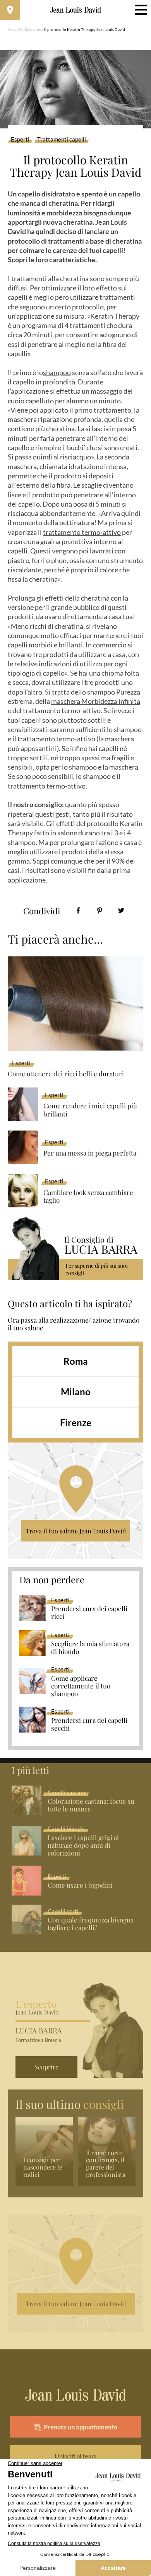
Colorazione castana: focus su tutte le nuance (91, 1805)
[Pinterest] (100, 911)
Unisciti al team (75, 2456)
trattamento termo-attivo (82, 532)
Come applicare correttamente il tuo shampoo (81, 1686)
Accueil (14, 29)
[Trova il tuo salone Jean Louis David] (10, 10)
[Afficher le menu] (141, 10)
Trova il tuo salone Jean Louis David (76, 1531)
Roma (76, 1361)
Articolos (33, 29)
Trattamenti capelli (62, 140)
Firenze (76, 1423)
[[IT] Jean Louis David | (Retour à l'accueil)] (76, 10)
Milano (76, 1392)
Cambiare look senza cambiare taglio (88, 1196)
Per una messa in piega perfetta (90, 1153)
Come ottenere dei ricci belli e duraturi (66, 1074)
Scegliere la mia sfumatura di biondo (90, 1648)
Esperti (20, 140)
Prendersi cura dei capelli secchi (89, 1724)
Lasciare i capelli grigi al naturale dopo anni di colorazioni (83, 1845)
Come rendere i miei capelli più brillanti (90, 1110)
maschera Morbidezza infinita (96, 701)
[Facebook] (78, 911)
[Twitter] (121, 911)
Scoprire (46, 2067)
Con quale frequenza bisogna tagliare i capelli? (91, 1924)
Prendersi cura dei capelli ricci (89, 1613)
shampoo (57, 372)
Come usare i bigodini (80, 1885)
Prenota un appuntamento (81, 2427)
